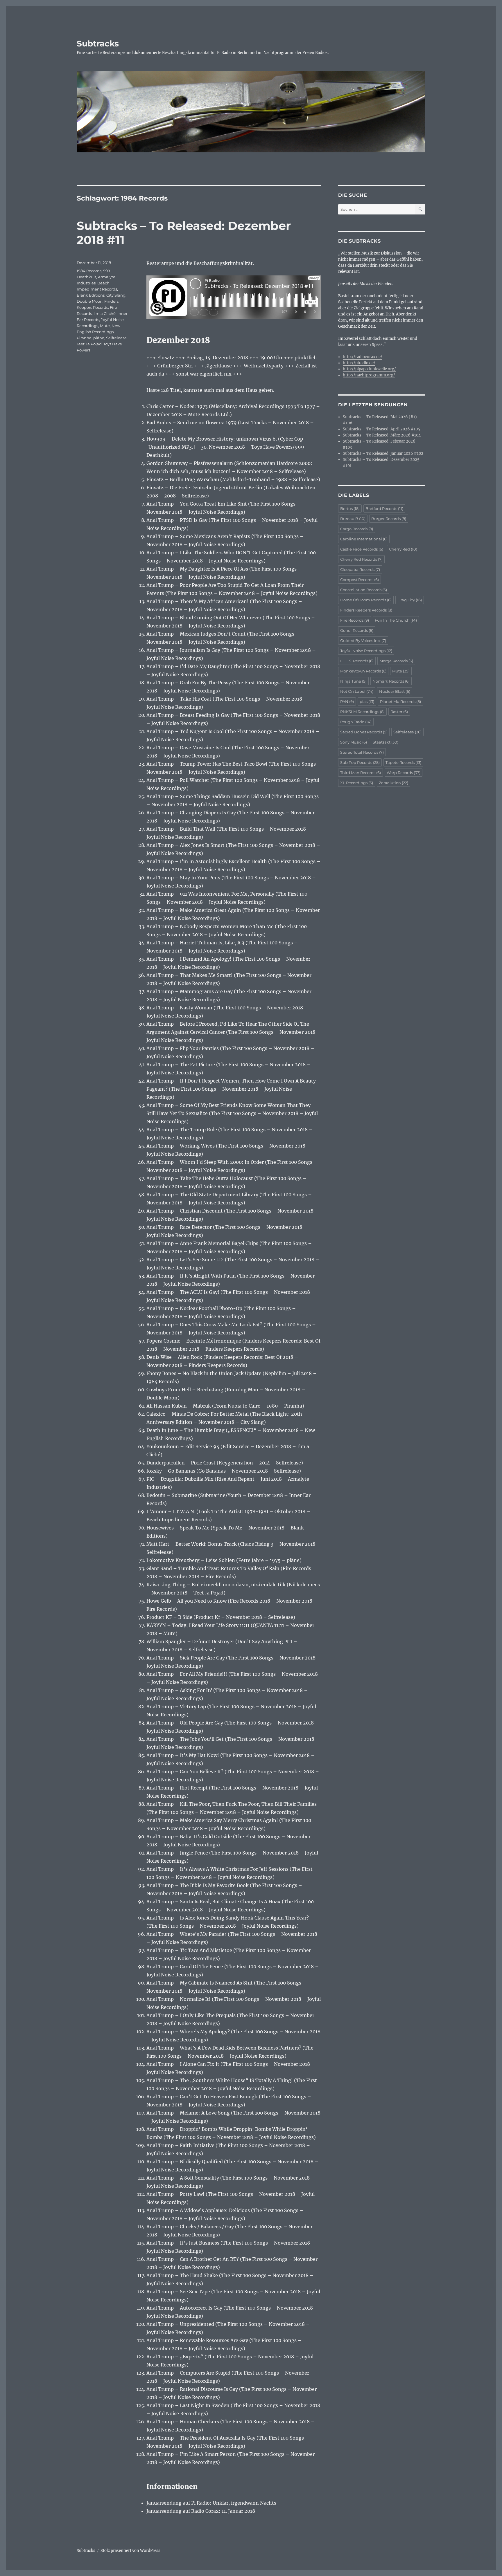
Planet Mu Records (400, 701)
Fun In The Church (396, 620)
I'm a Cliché (105, 313)
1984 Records (89, 271)
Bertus (350, 508)
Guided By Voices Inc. (363, 641)
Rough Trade (356, 722)
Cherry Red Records (361, 559)
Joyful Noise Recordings (366, 651)
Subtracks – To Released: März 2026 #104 (382, 435)
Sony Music (354, 742)
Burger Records (389, 519)
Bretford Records (384, 508)
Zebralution (393, 783)
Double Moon (90, 301)
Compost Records (360, 580)
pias (367, 701)
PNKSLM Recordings (362, 712)
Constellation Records (364, 590)
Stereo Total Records (362, 752)
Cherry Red (403, 549)
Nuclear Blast (395, 691)
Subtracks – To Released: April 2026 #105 (381, 429)
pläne (99, 338)
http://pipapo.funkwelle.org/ (369, 369)
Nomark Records (391, 681)
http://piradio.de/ (359, 363)
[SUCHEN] (420, 209)
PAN (347, 701)
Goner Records (357, 630)
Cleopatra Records (360, 569)
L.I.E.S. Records (357, 661)
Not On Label (357, 691)
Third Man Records (361, 773)
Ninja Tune (353, 681)
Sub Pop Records (360, 762)
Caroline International (364, 539)
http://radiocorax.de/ (363, 357)
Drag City (410, 600)
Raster (399, 712)
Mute (105, 326)
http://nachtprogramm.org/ (369, 375)
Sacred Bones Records (364, 732)
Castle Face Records (362, 549)
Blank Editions (91, 295)
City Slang (116, 295)
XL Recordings (357, 783)
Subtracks (98, 44)
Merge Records (396, 661)
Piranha (84, 338)
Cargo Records (357, 529)
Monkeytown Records (363, 671)
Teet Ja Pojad (89, 344)
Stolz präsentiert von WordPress (130, 2551)
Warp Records (404, 773)
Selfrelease (116, 338)
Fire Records (355, 620)
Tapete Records (403, 762)
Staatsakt (386, 742)
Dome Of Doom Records (366, 600)
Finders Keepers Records (366, 610)
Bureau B (353, 519)
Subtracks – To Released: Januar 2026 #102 (383, 453)
